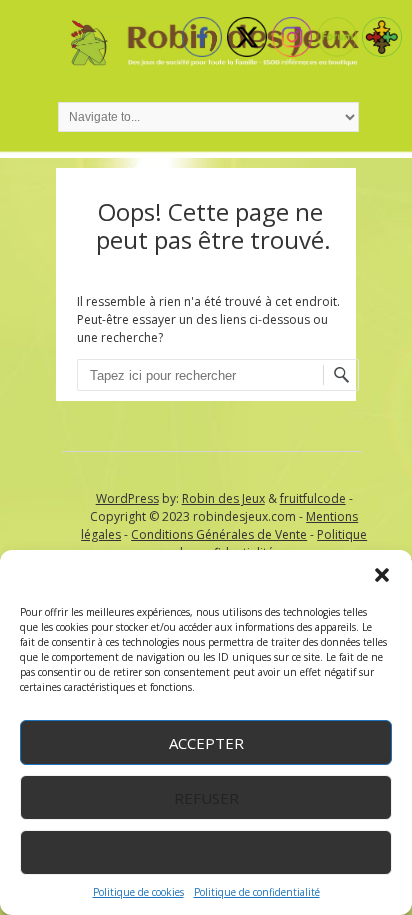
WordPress (127, 498)
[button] (382, 575)
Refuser (206, 798)
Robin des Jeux (223, 498)
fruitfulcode (313, 498)
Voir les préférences (206, 853)
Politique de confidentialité (257, 892)
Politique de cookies (138, 892)
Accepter (206, 743)
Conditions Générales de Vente (219, 534)
